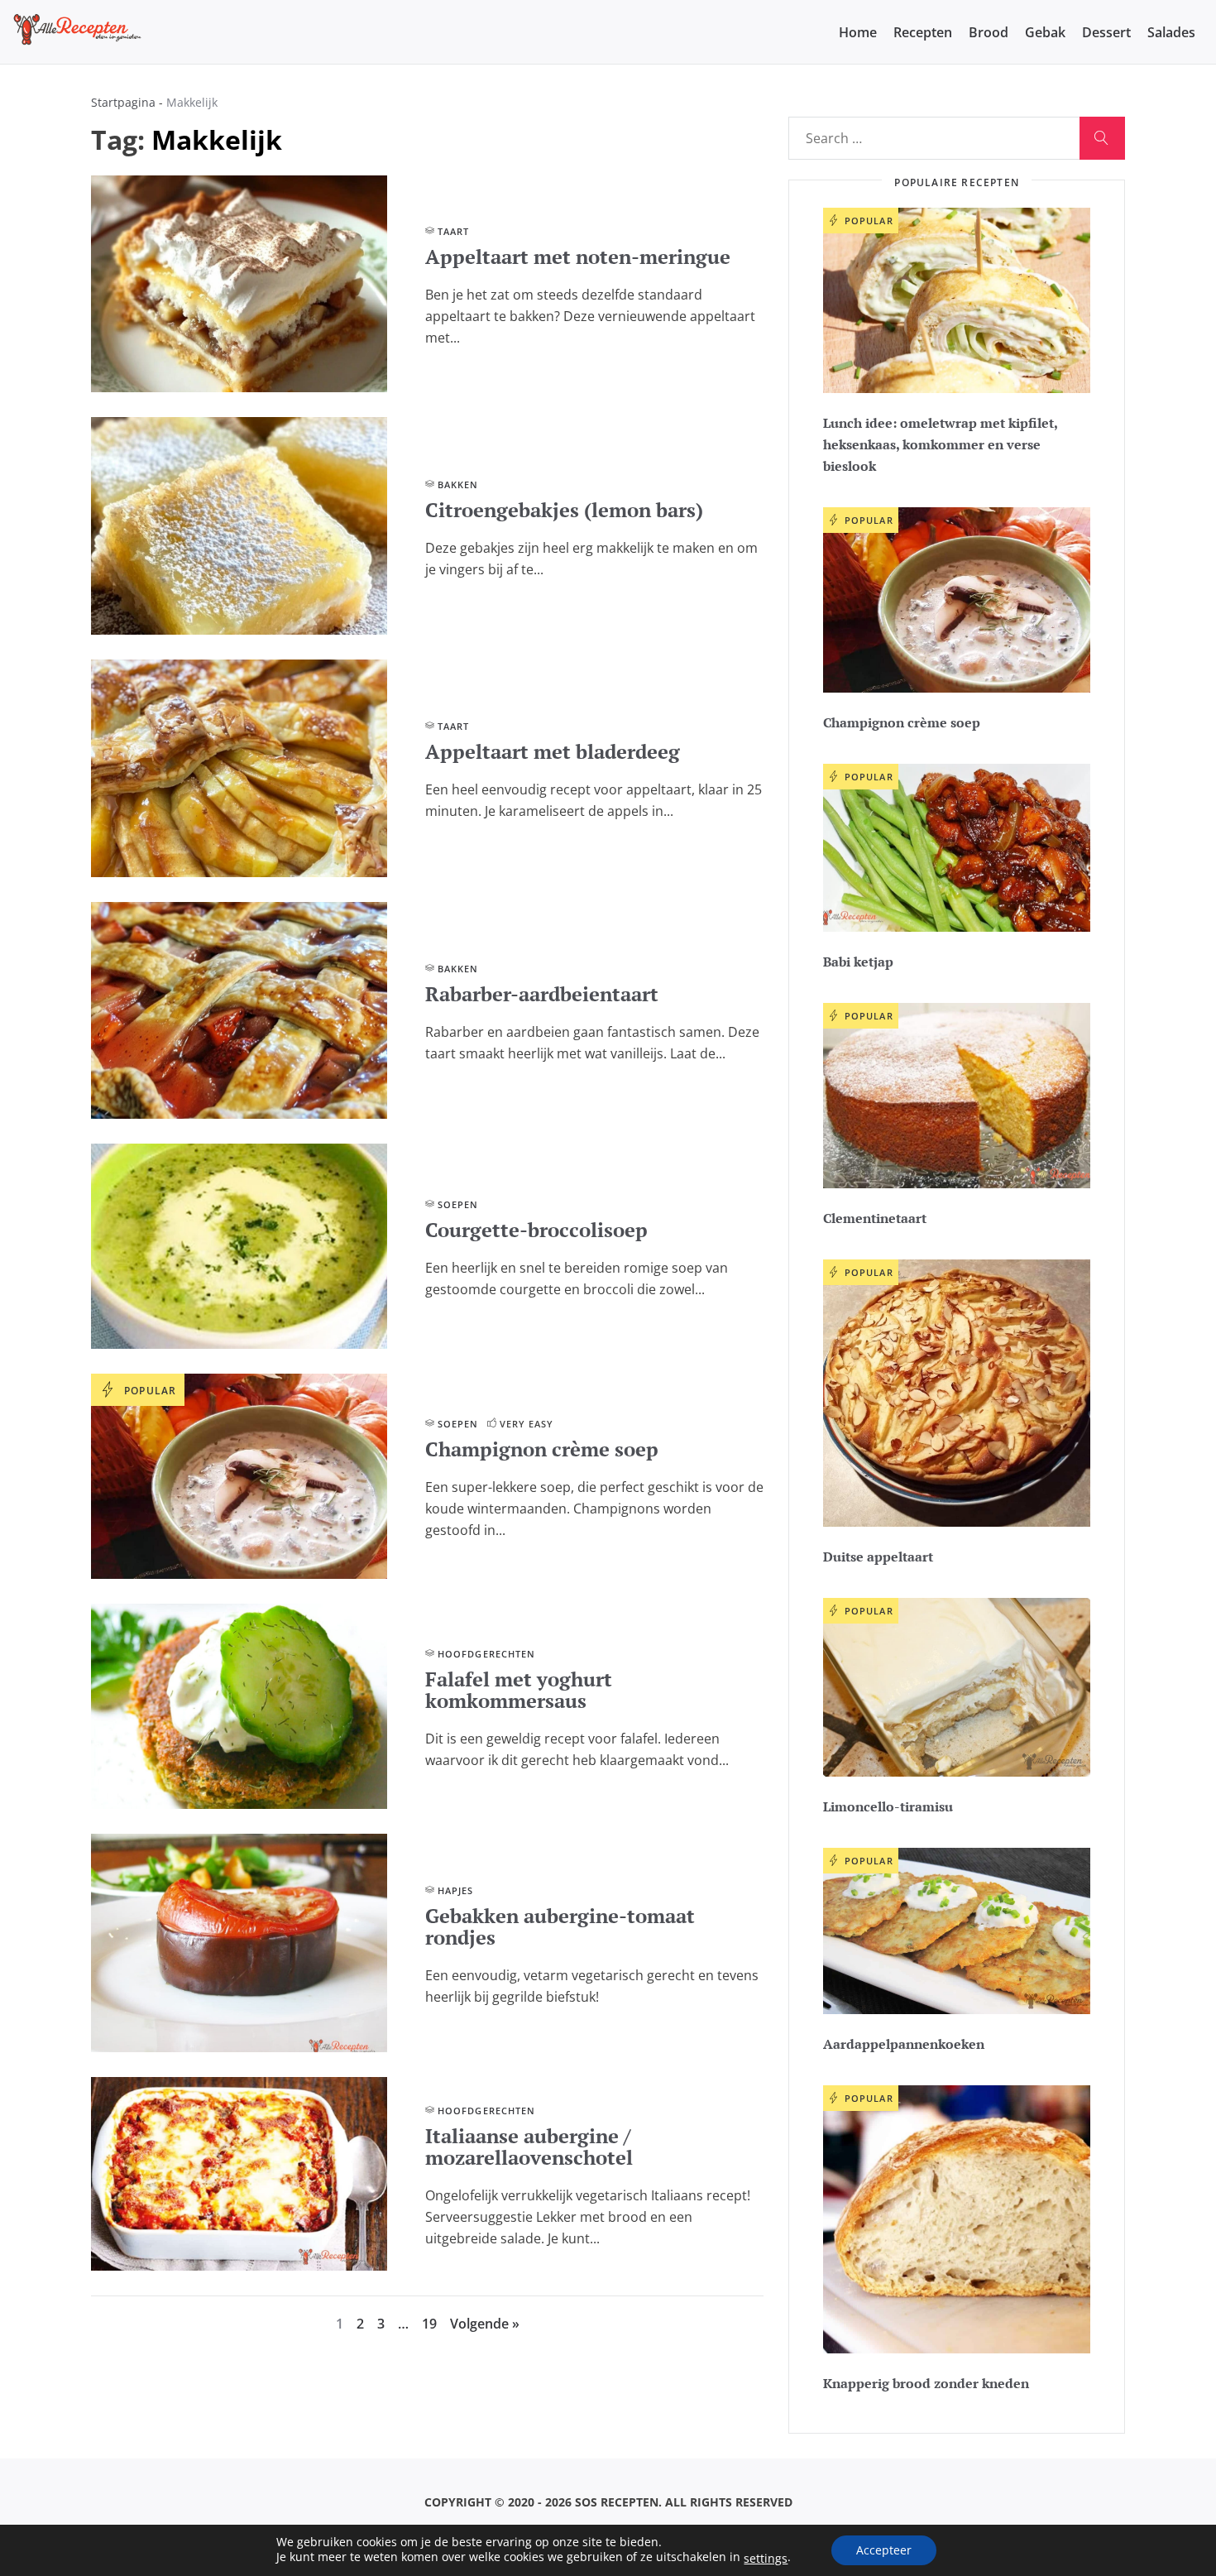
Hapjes (456, 1890)
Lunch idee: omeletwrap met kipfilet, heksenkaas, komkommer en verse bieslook (940, 444)
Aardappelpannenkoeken (904, 2044)
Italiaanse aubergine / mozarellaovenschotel (529, 2147)
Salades (1171, 32)
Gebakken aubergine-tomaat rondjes (560, 1926)
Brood (989, 32)
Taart (454, 231)
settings (766, 2559)
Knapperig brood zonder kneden (926, 2383)
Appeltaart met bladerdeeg (553, 751)
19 (429, 2324)
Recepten (923, 32)
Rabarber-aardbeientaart (542, 994)
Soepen (458, 1204)
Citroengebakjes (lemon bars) (564, 510)
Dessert (1106, 32)
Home (858, 32)
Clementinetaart (875, 1218)
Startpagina (123, 102)
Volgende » (485, 2324)
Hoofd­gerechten (486, 1654)
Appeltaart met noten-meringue (578, 257)
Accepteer (884, 2550)
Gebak (1045, 32)
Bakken (458, 484)
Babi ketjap (858, 962)
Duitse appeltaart (878, 1557)
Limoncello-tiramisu (888, 1806)
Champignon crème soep (542, 1449)
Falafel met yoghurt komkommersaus (519, 1690)
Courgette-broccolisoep (536, 1230)
